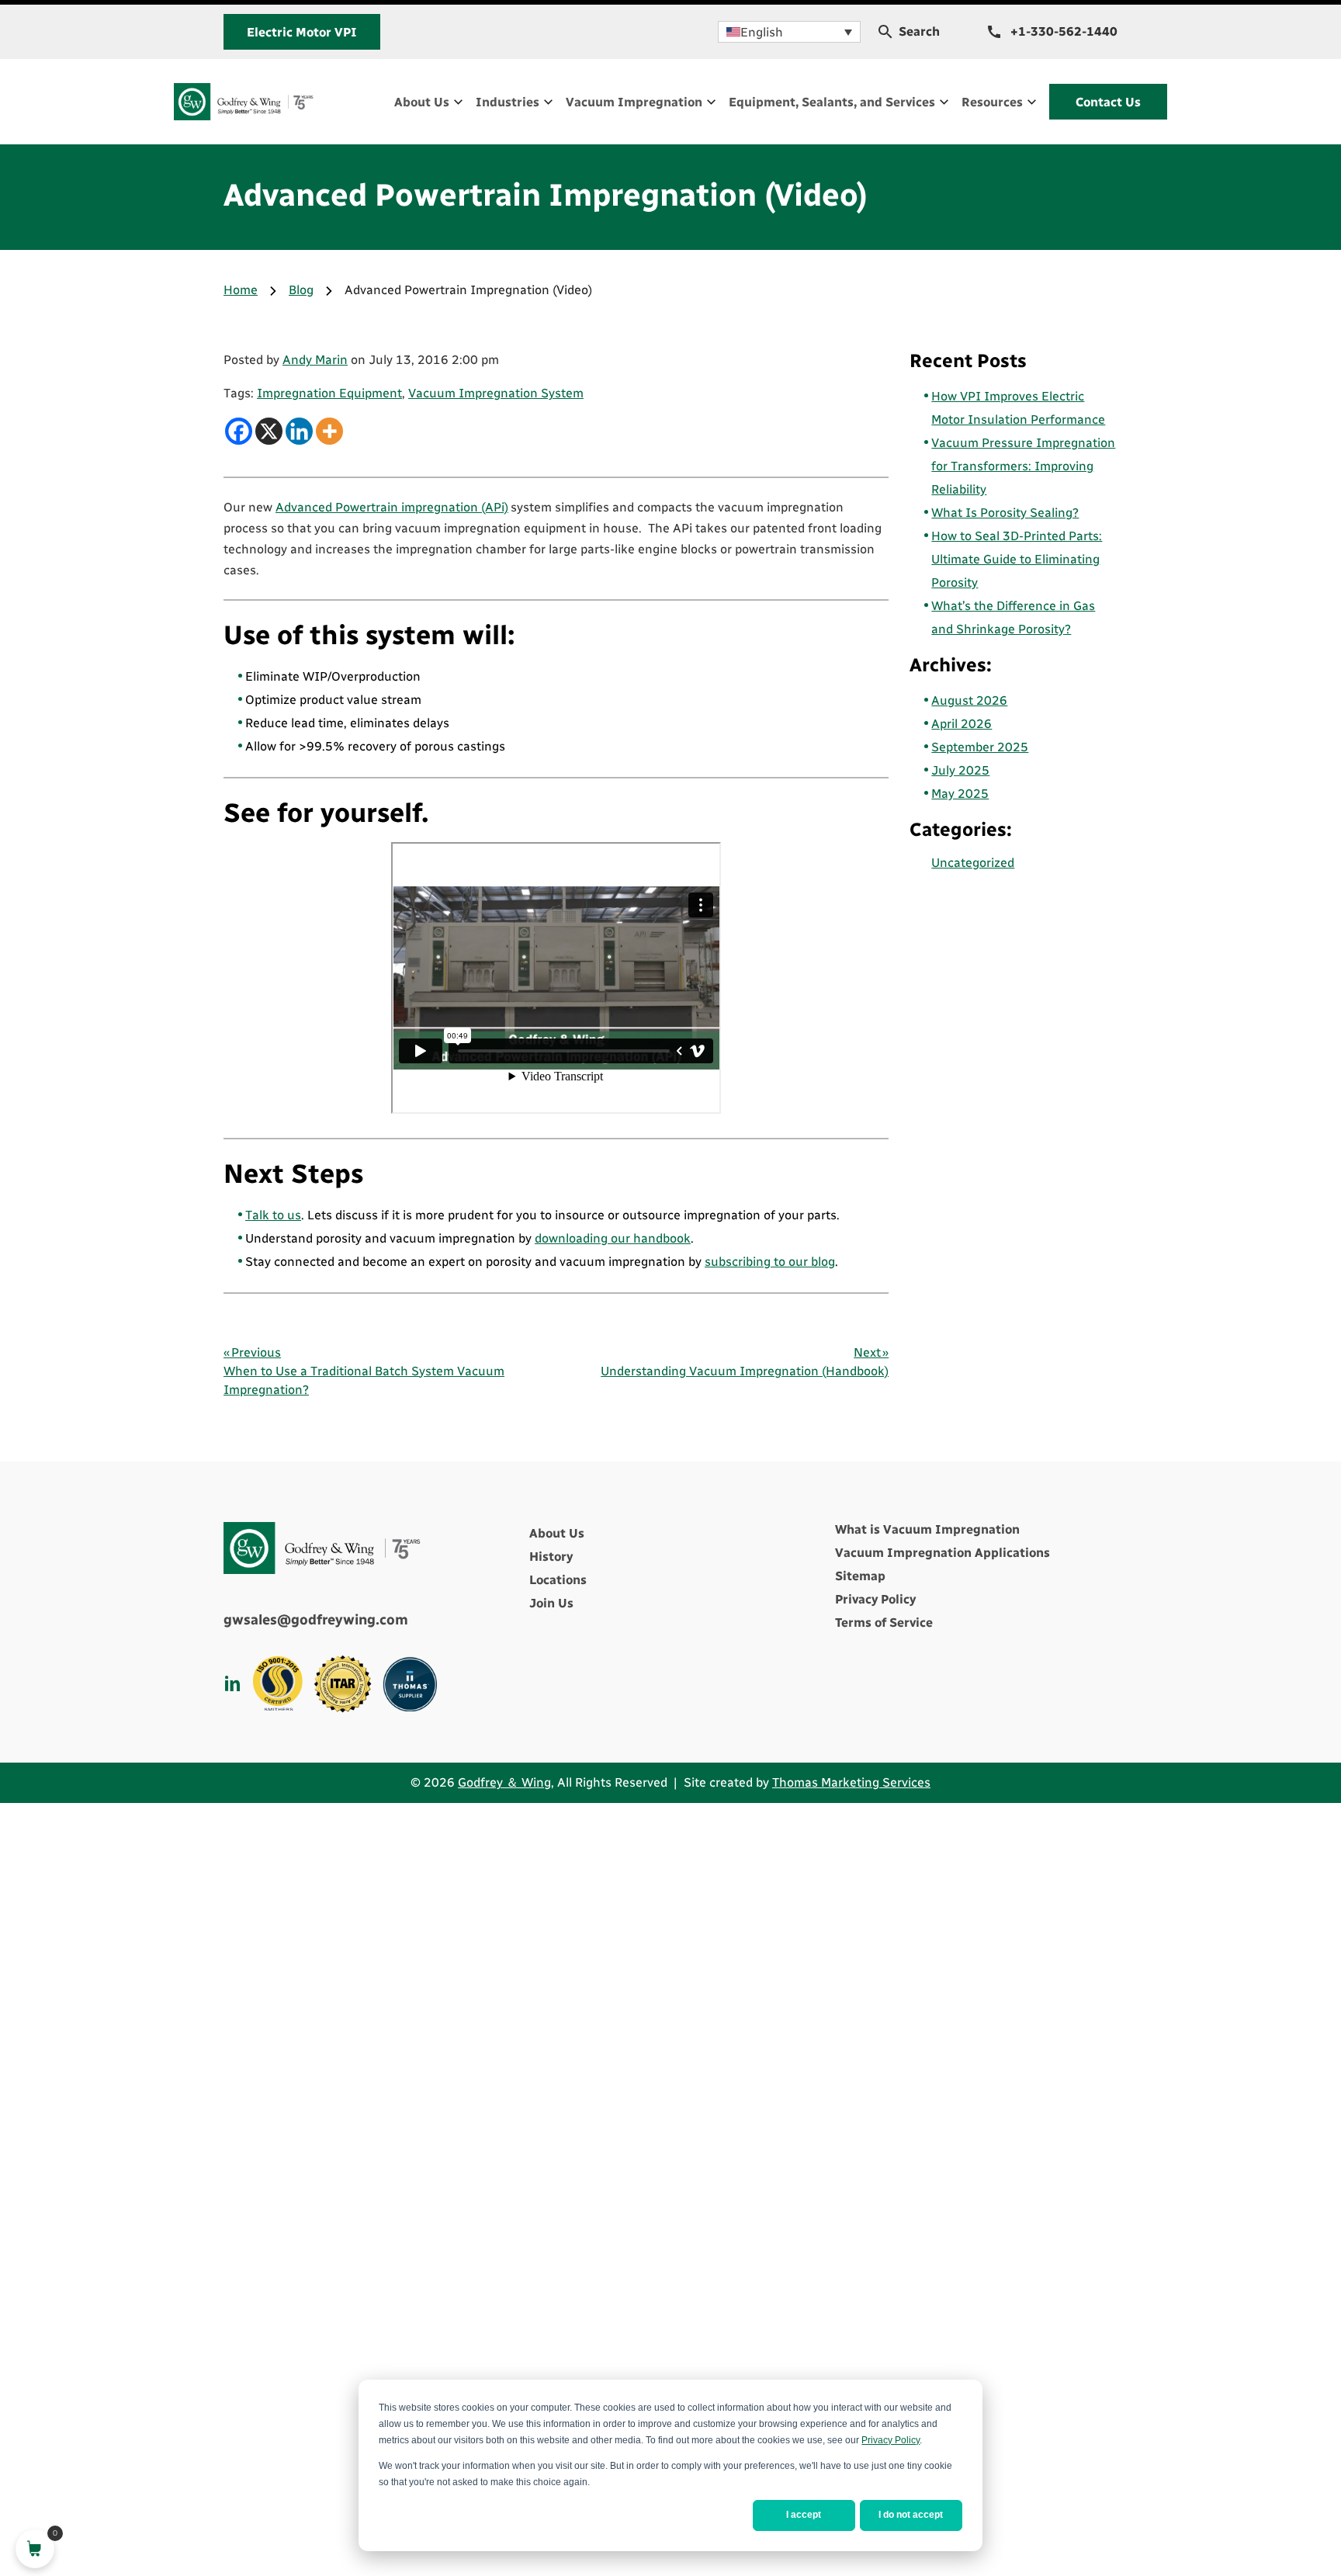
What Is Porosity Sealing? (1005, 513)
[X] (269, 431)
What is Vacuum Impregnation (927, 1529)
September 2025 (980, 747)
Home (241, 290)
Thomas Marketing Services (851, 1782)
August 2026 (969, 700)
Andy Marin (315, 360)
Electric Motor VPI (302, 32)
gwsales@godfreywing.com (316, 1620)
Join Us (551, 1603)
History (551, 1557)
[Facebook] (239, 431)
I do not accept (911, 2515)
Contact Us (1108, 102)
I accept (804, 2515)
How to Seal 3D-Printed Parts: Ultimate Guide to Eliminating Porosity (1017, 559)
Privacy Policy (891, 2440)
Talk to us (273, 1215)
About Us (557, 1533)
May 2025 (960, 794)
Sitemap (860, 1576)
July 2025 (960, 770)
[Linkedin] (299, 431)
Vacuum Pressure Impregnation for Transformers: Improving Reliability (1023, 466)
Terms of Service (884, 1623)
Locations (558, 1580)
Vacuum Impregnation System (496, 393)
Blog (301, 290)
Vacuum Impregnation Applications (943, 1553)
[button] (789, 32)
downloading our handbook (613, 1238)
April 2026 (962, 724)
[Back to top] (1287, 2495)
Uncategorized (973, 863)
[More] (329, 431)
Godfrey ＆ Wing (504, 1782)
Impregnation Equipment (329, 393)
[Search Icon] (885, 32)
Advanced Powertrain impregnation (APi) (392, 507)
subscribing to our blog (770, 1262)
